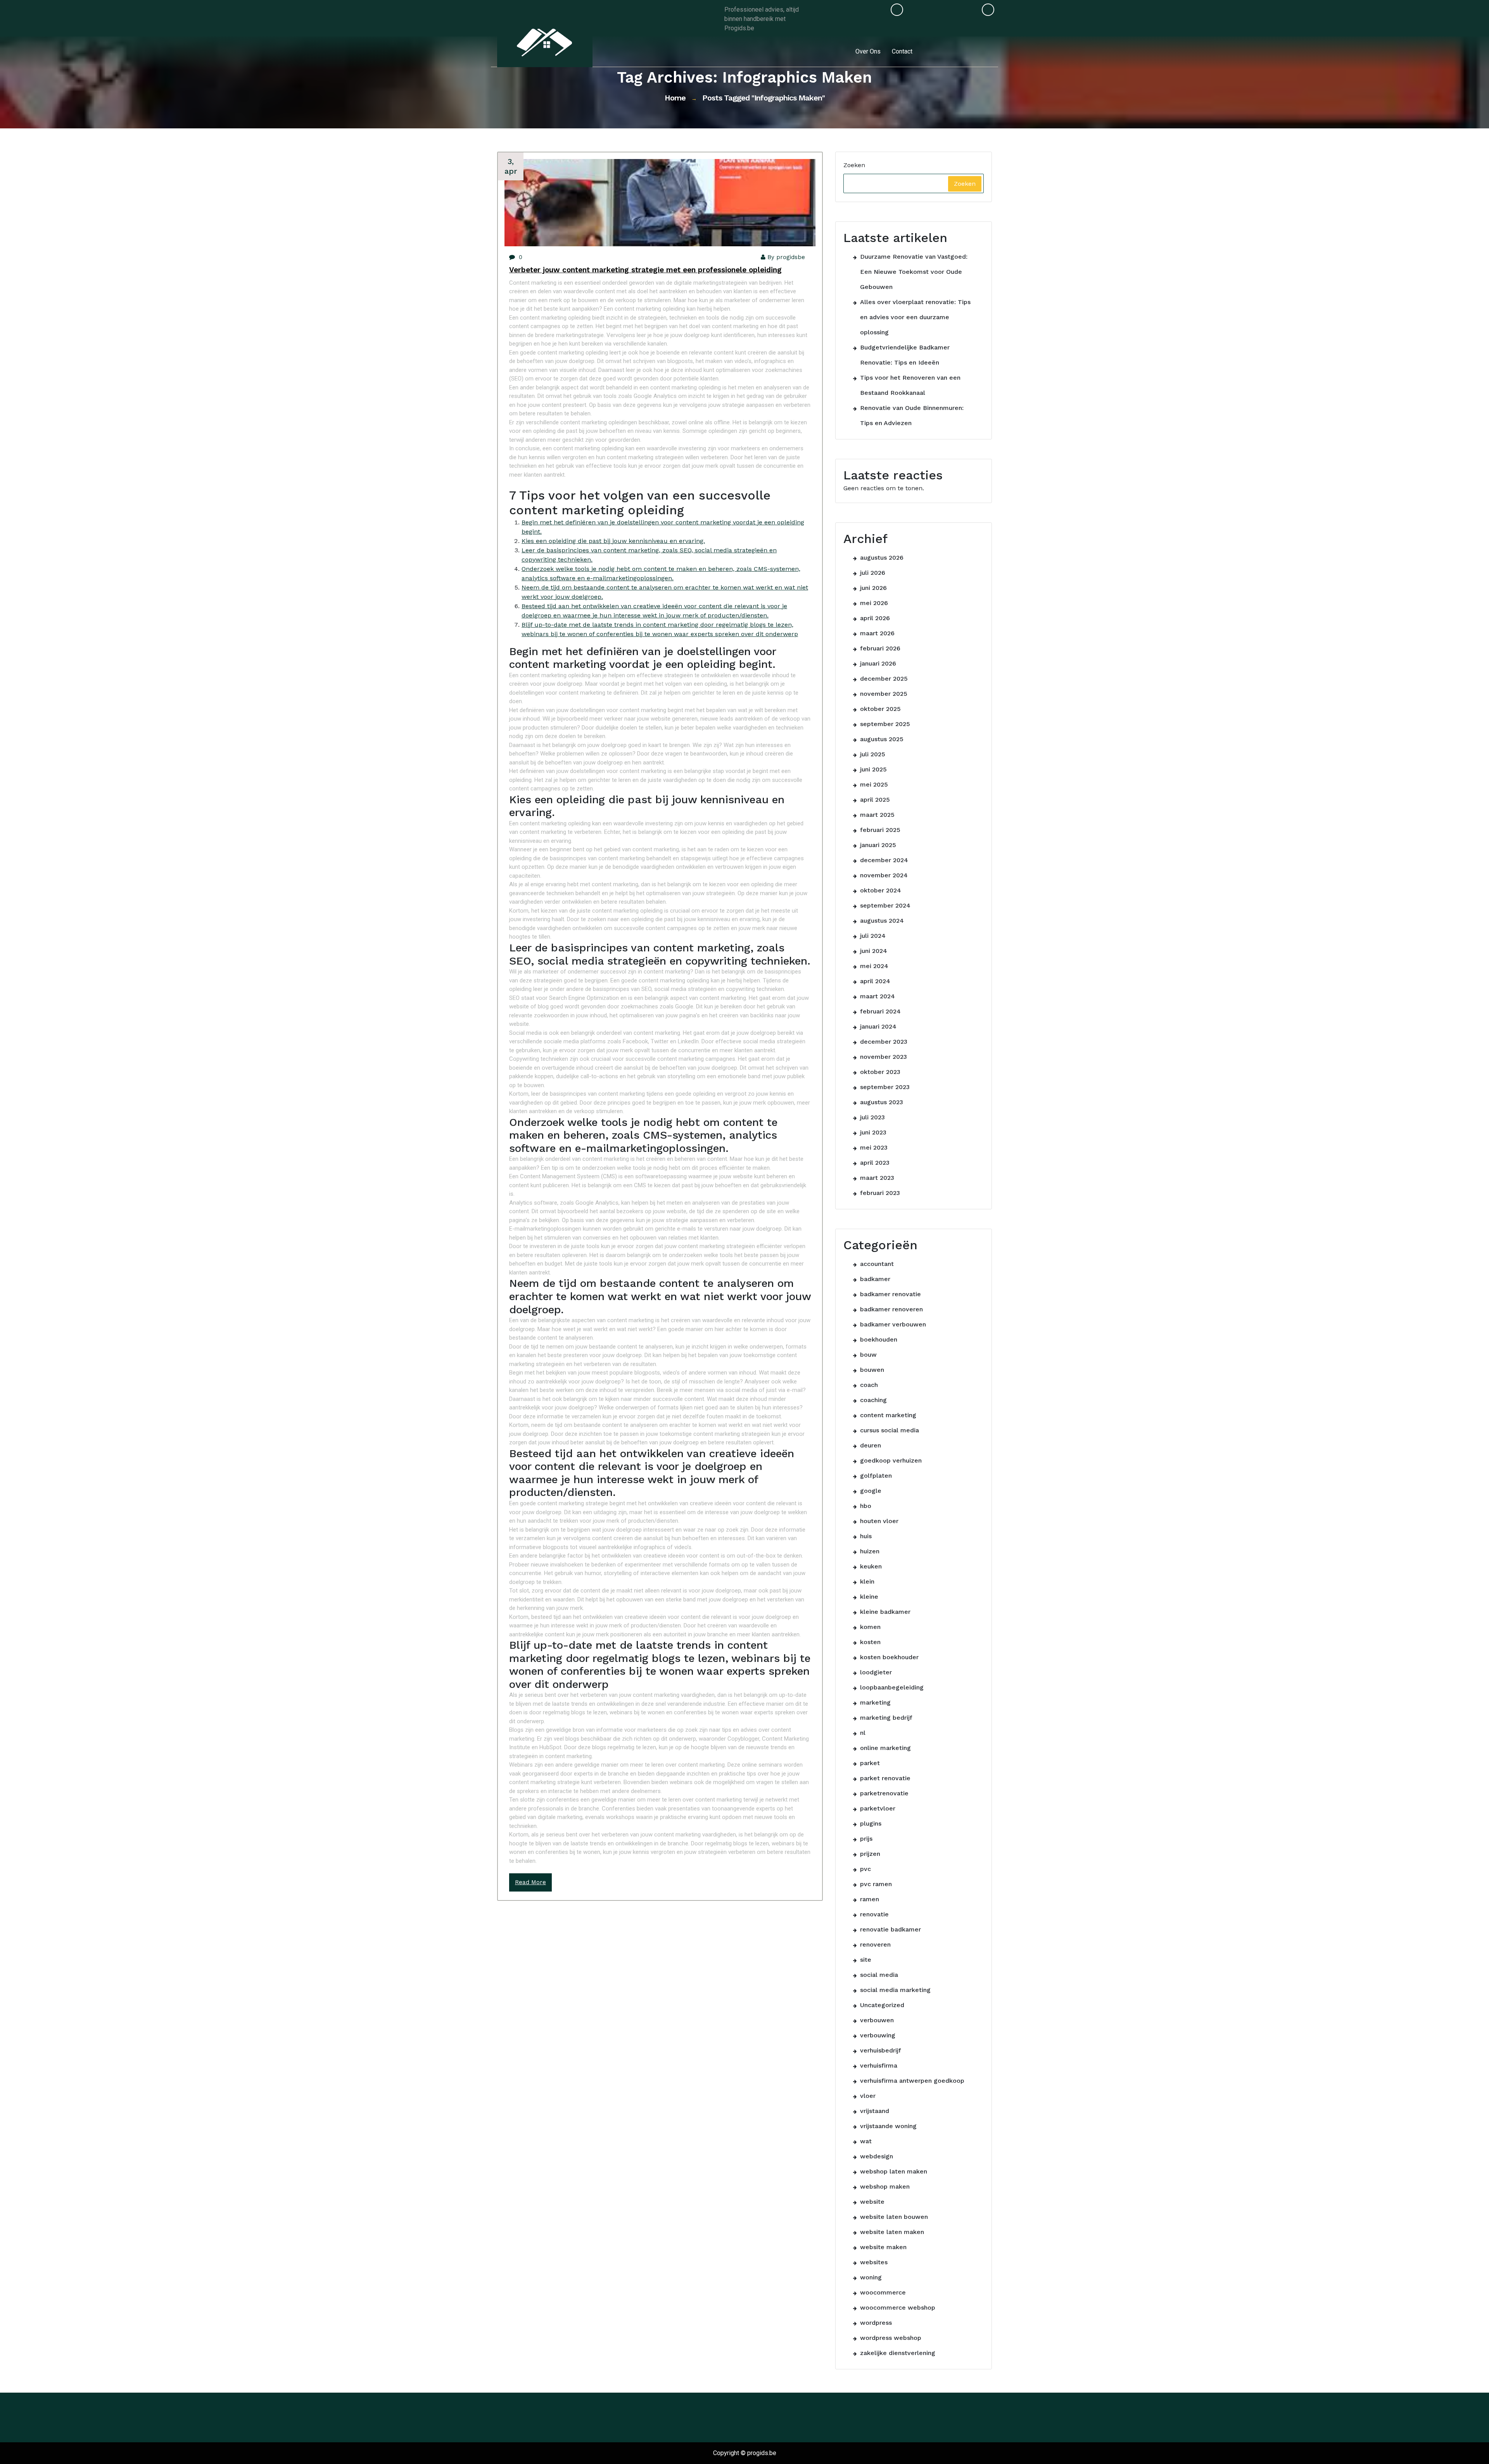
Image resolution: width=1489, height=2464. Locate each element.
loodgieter (876, 1672)
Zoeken (854, 165)
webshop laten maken (894, 2171)
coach (869, 1385)
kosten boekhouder (889, 1657)
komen (870, 1627)
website (872, 2202)
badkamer (875, 1279)
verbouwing (878, 2035)
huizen (870, 1551)
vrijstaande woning (888, 2126)
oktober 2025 (880, 709)
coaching (873, 1400)
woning (871, 2277)
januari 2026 (878, 663)
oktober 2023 (880, 1072)
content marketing (888, 1415)
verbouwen (877, 2020)
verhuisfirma (879, 2065)
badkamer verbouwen (893, 1324)
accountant (877, 1264)
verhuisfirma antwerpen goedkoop (912, 2081)
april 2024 (875, 981)
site (866, 1960)
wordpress (876, 2323)
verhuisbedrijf (881, 2050)
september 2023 (885, 1087)
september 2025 (885, 724)
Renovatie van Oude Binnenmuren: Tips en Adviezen (912, 415)
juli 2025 (873, 754)
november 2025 (884, 694)
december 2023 (884, 1042)
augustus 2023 (882, 1102)
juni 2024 (874, 951)
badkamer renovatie (890, 1294)
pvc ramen (876, 1884)
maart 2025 (877, 815)
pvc (865, 1869)
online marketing (885, 1748)
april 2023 (875, 1163)
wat (866, 2141)
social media (879, 1975)
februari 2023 (880, 1193)
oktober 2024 (881, 890)
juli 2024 (873, 936)
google (871, 1491)
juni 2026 (873, 588)
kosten (870, 1642)
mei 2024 (874, 966)
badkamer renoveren (891, 1309)
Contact (902, 51)
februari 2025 (880, 830)
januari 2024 (878, 1026)
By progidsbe (786, 257)
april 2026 (875, 618)
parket (870, 1763)
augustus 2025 (882, 739)
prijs (866, 1839)
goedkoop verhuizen (891, 1460)
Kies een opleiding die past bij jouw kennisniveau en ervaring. (613, 541)
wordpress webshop (891, 2338)
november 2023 (884, 1057)
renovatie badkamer (890, 1929)
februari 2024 (880, 1011)
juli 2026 (873, 573)
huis (866, 1536)
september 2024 (885, 905)
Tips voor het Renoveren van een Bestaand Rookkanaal (910, 385)
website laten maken (892, 2232)
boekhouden (879, 1339)
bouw (868, 1355)
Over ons (868, 51)
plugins (871, 1823)
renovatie (874, 1914)
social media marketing (895, 1990)
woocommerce (883, 2292)
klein (867, 1581)
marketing (875, 1702)
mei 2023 (874, 1147)
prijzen (870, 1854)
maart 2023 (877, 1178)
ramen (870, 1899)
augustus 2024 (882, 921)
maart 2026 (877, 633)
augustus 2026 (882, 558)
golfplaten (876, 1476)
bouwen (872, 1370)
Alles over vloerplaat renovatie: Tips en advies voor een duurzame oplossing (915, 317)
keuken (871, 1566)
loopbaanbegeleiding (892, 1687)
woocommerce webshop (898, 2308)
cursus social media (890, 1430)
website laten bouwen (894, 2217)
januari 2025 (878, 845)
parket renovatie (885, 1778)
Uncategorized (882, 2005)
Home (675, 98)
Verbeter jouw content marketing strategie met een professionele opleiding (645, 270)
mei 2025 (874, 784)
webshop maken (885, 2186)
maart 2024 (878, 996)
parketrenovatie (884, 1793)
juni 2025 (873, 769)
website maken (883, 2247)
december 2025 (884, 679)
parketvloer (878, 1808)
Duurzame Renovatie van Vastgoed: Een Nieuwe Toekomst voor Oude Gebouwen (914, 272)
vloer (868, 2096)
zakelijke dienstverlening (898, 2353)
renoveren (875, 1944)
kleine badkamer (885, 1612)
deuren (871, 1445)
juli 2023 (872, 1117)
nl (863, 1733)
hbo (866, 1506)
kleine (869, 1597)
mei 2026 (874, 603)
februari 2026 (880, 648)
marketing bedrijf (886, 1718)
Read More (530, 1882)
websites (874, 2262)
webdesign (877, 2156)
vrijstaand (875, 2111)
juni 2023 (873, 1132)
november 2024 (884, 875)
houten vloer (879, 1521)
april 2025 (875, 800)
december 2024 (884, 860)
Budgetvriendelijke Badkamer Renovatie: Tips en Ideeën (905, 355)
